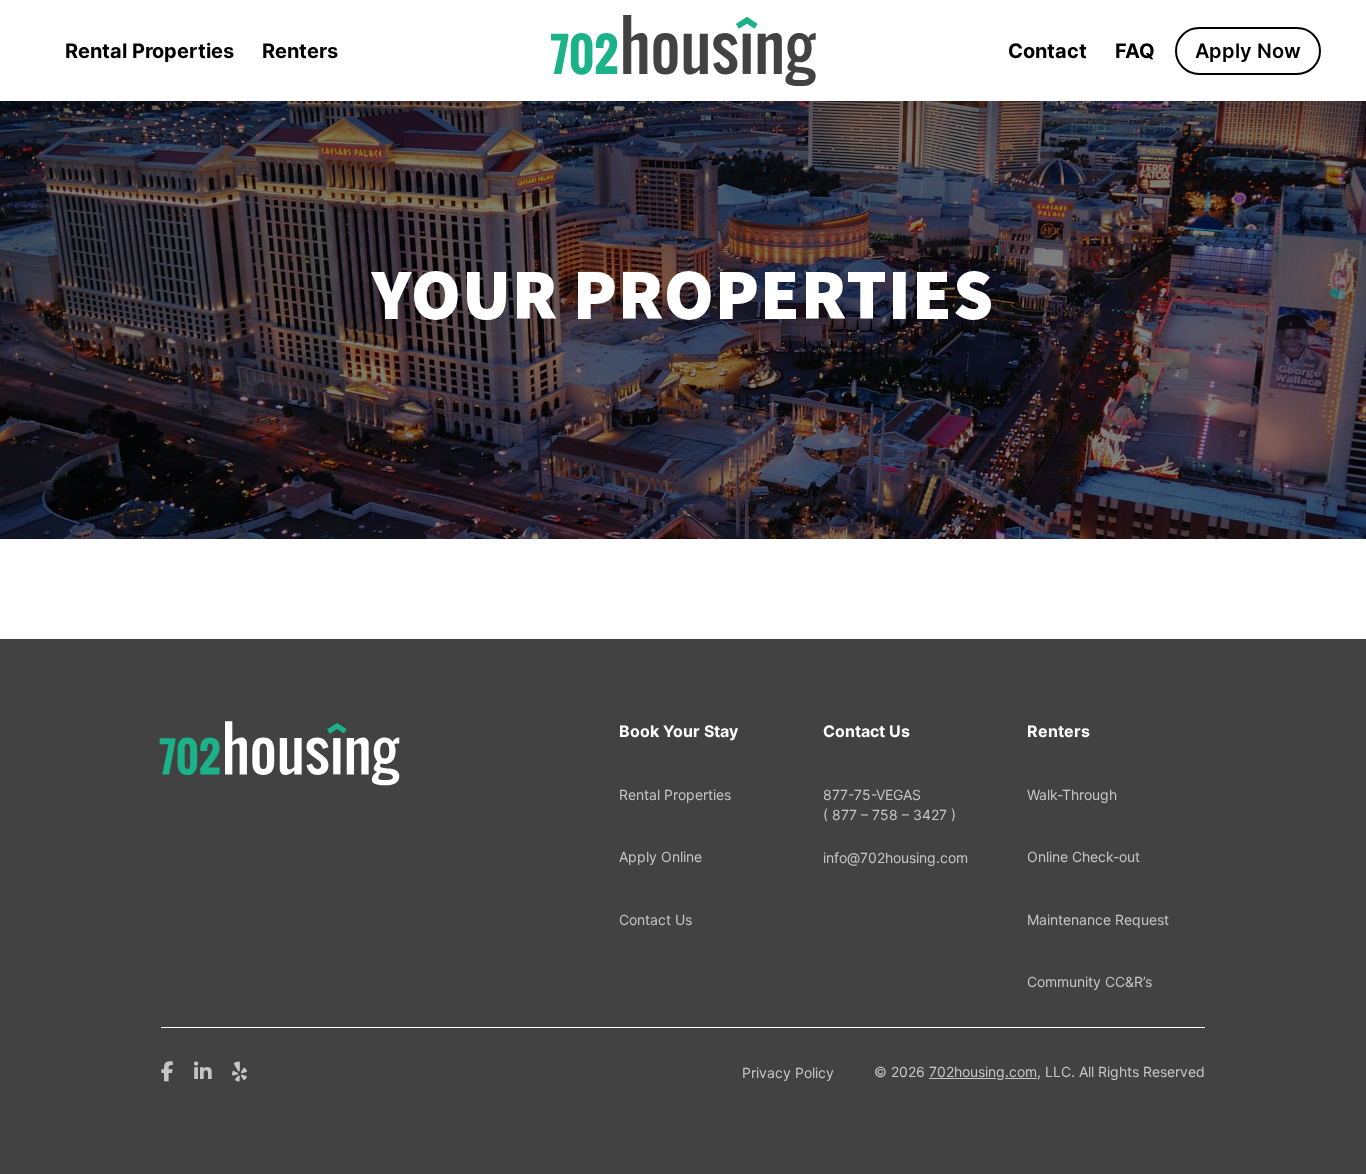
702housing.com (983, 1071)
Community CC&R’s (1089, 981)
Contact (1047, 51)
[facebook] (167, 1070)
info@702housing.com (895, 857)
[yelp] (239, 1070)
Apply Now (1248, 51)
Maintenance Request (1098, 919)
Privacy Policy (788, 1072)
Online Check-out (1083, 856)
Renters (300, 51)
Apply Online (660, 856)
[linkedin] (203, 1070)
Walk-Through (1072, 794)
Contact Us (655, 919)
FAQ (1135, 51)
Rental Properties (149, 51)
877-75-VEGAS (889, 804)
